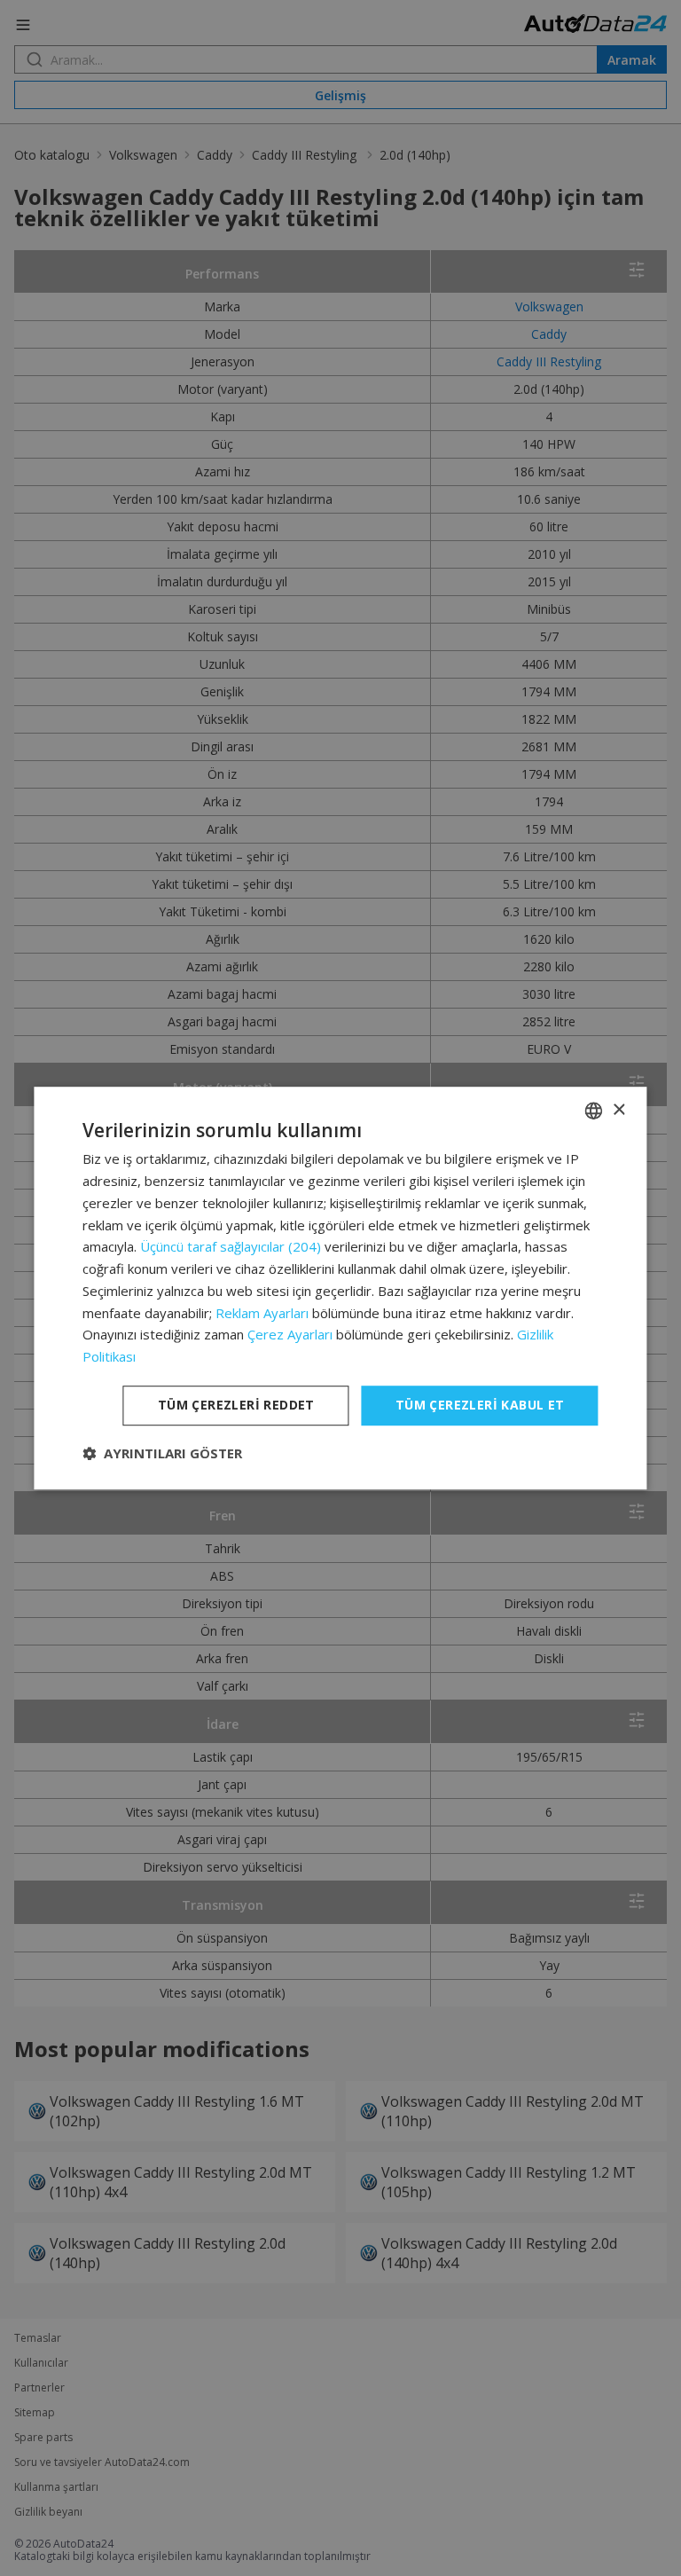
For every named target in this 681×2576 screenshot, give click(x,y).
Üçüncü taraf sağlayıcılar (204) (231, 1247)
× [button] (618, 1110)
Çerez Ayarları (290, 1335)
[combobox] (594, 1111)
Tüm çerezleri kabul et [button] (480, 1405)
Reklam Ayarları (262, 1313)
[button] (162, 1453)
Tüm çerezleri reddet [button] (236, 1405)
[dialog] (340, 1288)
